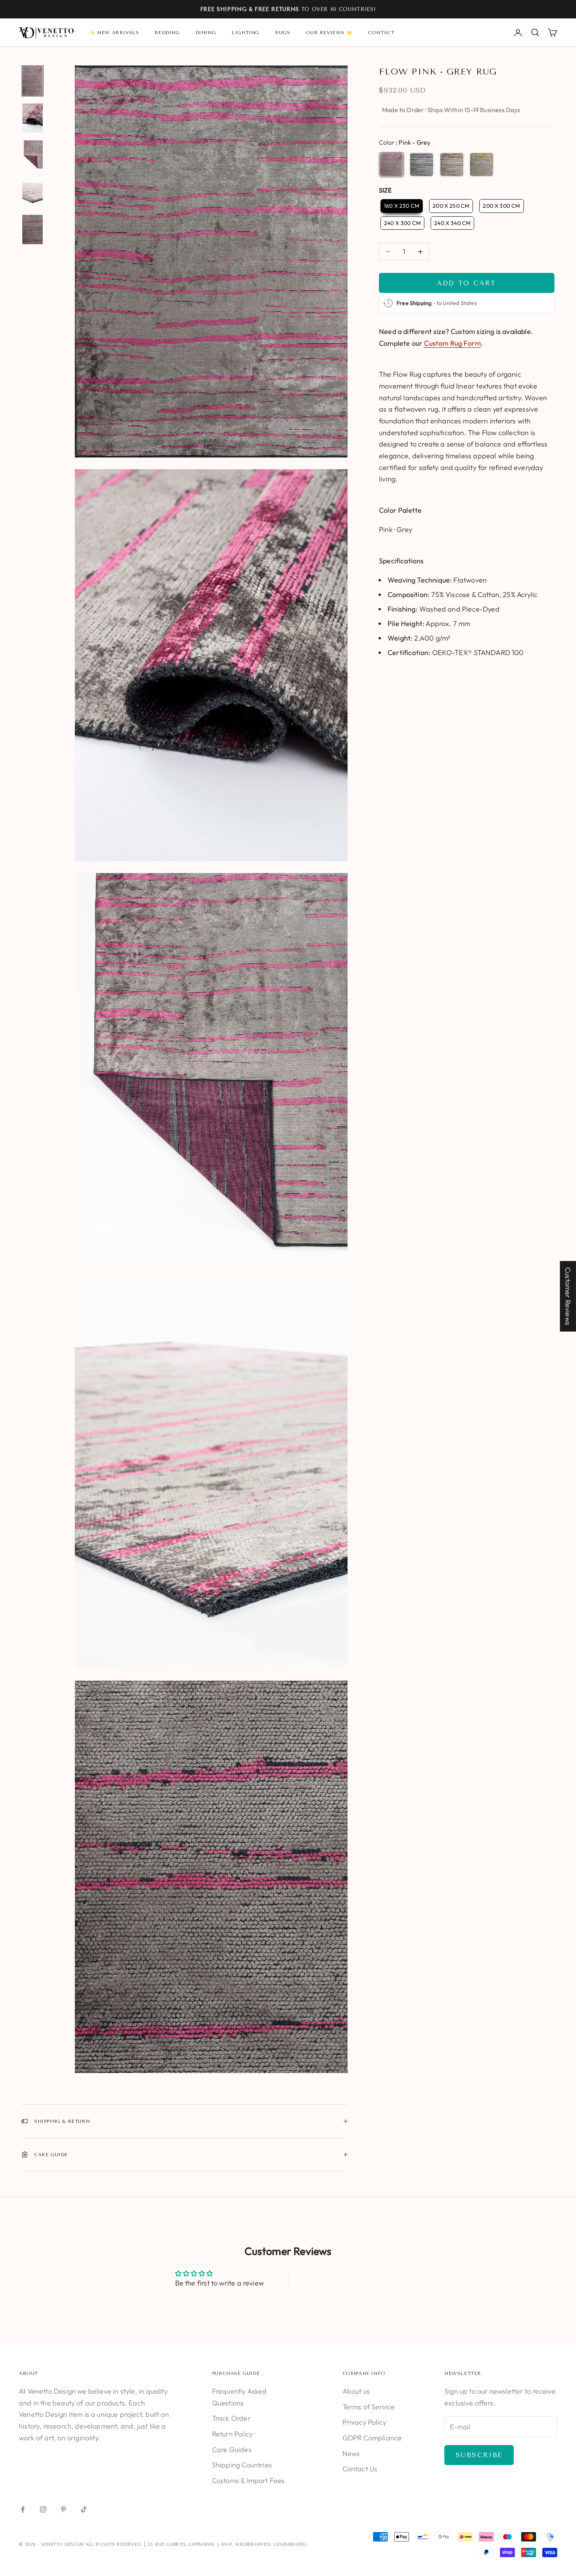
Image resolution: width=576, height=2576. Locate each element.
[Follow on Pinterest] (63, 2509)
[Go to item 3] (33, 155)
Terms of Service (369, 2407)
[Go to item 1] (33, 81)
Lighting (245, 33)
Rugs (283, 33)
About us (356, 2391)
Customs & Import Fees (248, 2481)
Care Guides (232, 2450)
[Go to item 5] (33, 230)
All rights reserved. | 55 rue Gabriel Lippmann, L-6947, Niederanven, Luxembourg (196, 2544)
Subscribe (479, 2455)
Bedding (167, 33)
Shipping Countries (242, 2465)
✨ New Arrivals (114, 33)
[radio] (391, 165)
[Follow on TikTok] (84, 2509)
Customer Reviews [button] (568, 1296)
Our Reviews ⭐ (329, 33)
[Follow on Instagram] (43, 2509)
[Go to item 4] (33, 192)
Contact (381, 33)
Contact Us (360, 2469)
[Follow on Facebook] (23, 2509)
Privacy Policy (365, 2422)
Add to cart (466, 283)
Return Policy (232, 2434)
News (351, 2453)
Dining (206, 33)
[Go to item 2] (33, 118)
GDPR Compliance (372, 2438)
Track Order (231, 2418)
